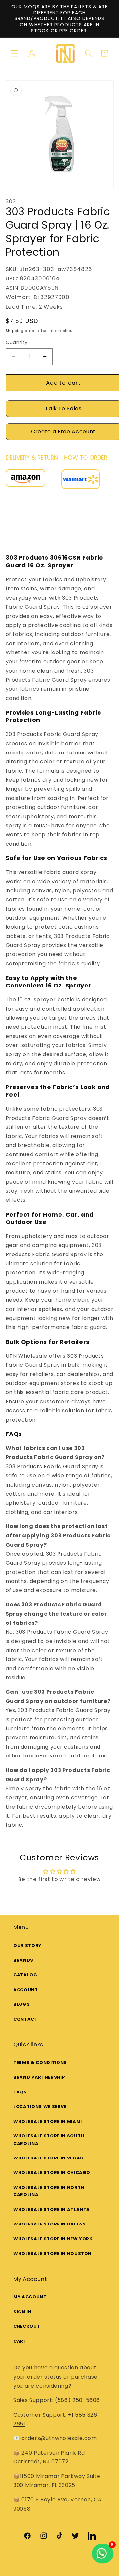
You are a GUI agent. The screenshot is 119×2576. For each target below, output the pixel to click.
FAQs (20, 2092)
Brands (23, 1960)
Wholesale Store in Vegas (48, 2158)
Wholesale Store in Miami (48, 2121)
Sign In (22, 2312)
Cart (20, 2341)
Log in (34, 54)
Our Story (27, 1945)
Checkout (27, 2326)
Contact (25, 2019)
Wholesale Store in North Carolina (49, 2191)
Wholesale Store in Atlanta (52, 2209)
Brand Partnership (39, 2077)
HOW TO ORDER (86, 458)
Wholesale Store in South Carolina (49, 2140)
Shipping (15, 331)
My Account (30, 2297)
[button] (15, 53)
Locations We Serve (40, 2107)
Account (26, 1990)
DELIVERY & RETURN (32, 458)
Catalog (25, 1975)
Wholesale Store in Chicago (52, 2173)
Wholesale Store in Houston (52, 2253)
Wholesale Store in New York (53, 2239)
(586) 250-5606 (77, 2400)
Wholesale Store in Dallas (50, 2224)
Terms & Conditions (40, 2063)
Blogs (21, 2004)
